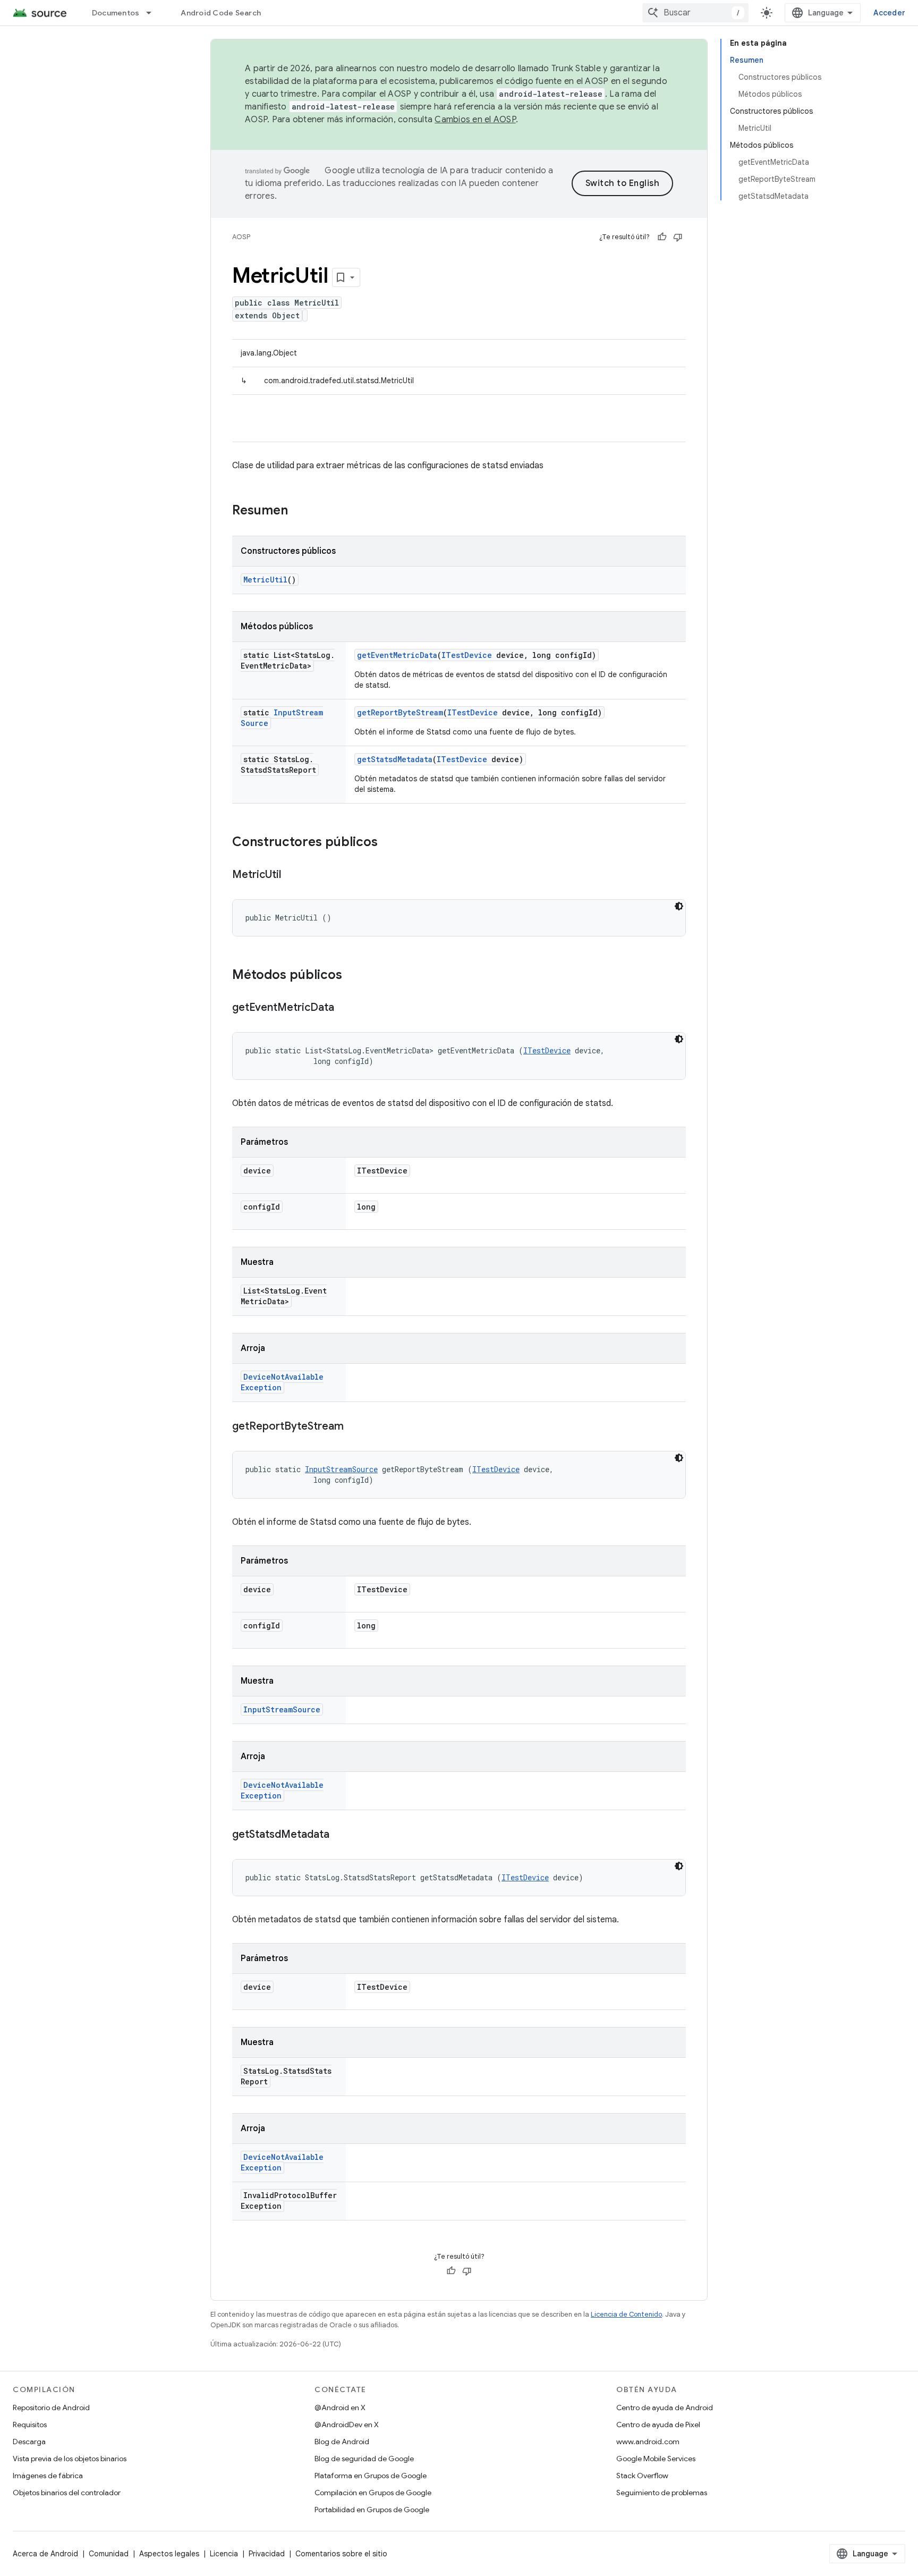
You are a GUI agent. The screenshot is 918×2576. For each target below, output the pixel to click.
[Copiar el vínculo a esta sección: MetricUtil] (292, 875)
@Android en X (340, 2408)
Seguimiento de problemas (662, 2493)
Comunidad (109, 2554)
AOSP (241, 237)
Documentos (116, 13)
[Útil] (662, 237)
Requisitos (30, 2425)
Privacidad (267, 2554)
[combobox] (695, 13)
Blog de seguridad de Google (364, 2459)
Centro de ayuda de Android (665, 2408)
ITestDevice (467, 655)
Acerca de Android (45, 2554)
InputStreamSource (341, 1469)
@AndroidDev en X (347, 2425)
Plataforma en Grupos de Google (371, 2476)
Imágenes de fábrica (48, 2476)
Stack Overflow (642, 2476)
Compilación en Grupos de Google (373, 2493)
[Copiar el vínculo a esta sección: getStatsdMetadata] (340, 1835)
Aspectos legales (169, 2554)
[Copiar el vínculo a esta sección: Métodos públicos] (353, 976)
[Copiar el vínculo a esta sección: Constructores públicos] (388, 843)
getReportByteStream (400, 712)
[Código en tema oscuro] (679, 906)
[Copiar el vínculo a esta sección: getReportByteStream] (354, 1427)
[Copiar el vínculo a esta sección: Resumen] (299, 511)
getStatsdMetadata (395, 759)
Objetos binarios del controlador (67, 2493)
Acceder (889, 13)
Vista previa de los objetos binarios (70, 2459)
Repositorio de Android (51, 2408)
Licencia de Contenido (626, 2314)
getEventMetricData (397, 655)
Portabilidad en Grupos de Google (372, 2510)
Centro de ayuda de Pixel (658, 2425)
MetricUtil (265, 580)
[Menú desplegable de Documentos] (154, 13)
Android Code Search (221, 13)
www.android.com (648, 2442)
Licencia (224, 2554)
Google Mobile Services (656, 2459)
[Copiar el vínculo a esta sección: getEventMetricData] (345, 1008)
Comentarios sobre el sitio (341, 2554)
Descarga (29, 2442)
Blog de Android (342, 2442)
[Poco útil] (678, 237)
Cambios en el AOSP (475, 120)
